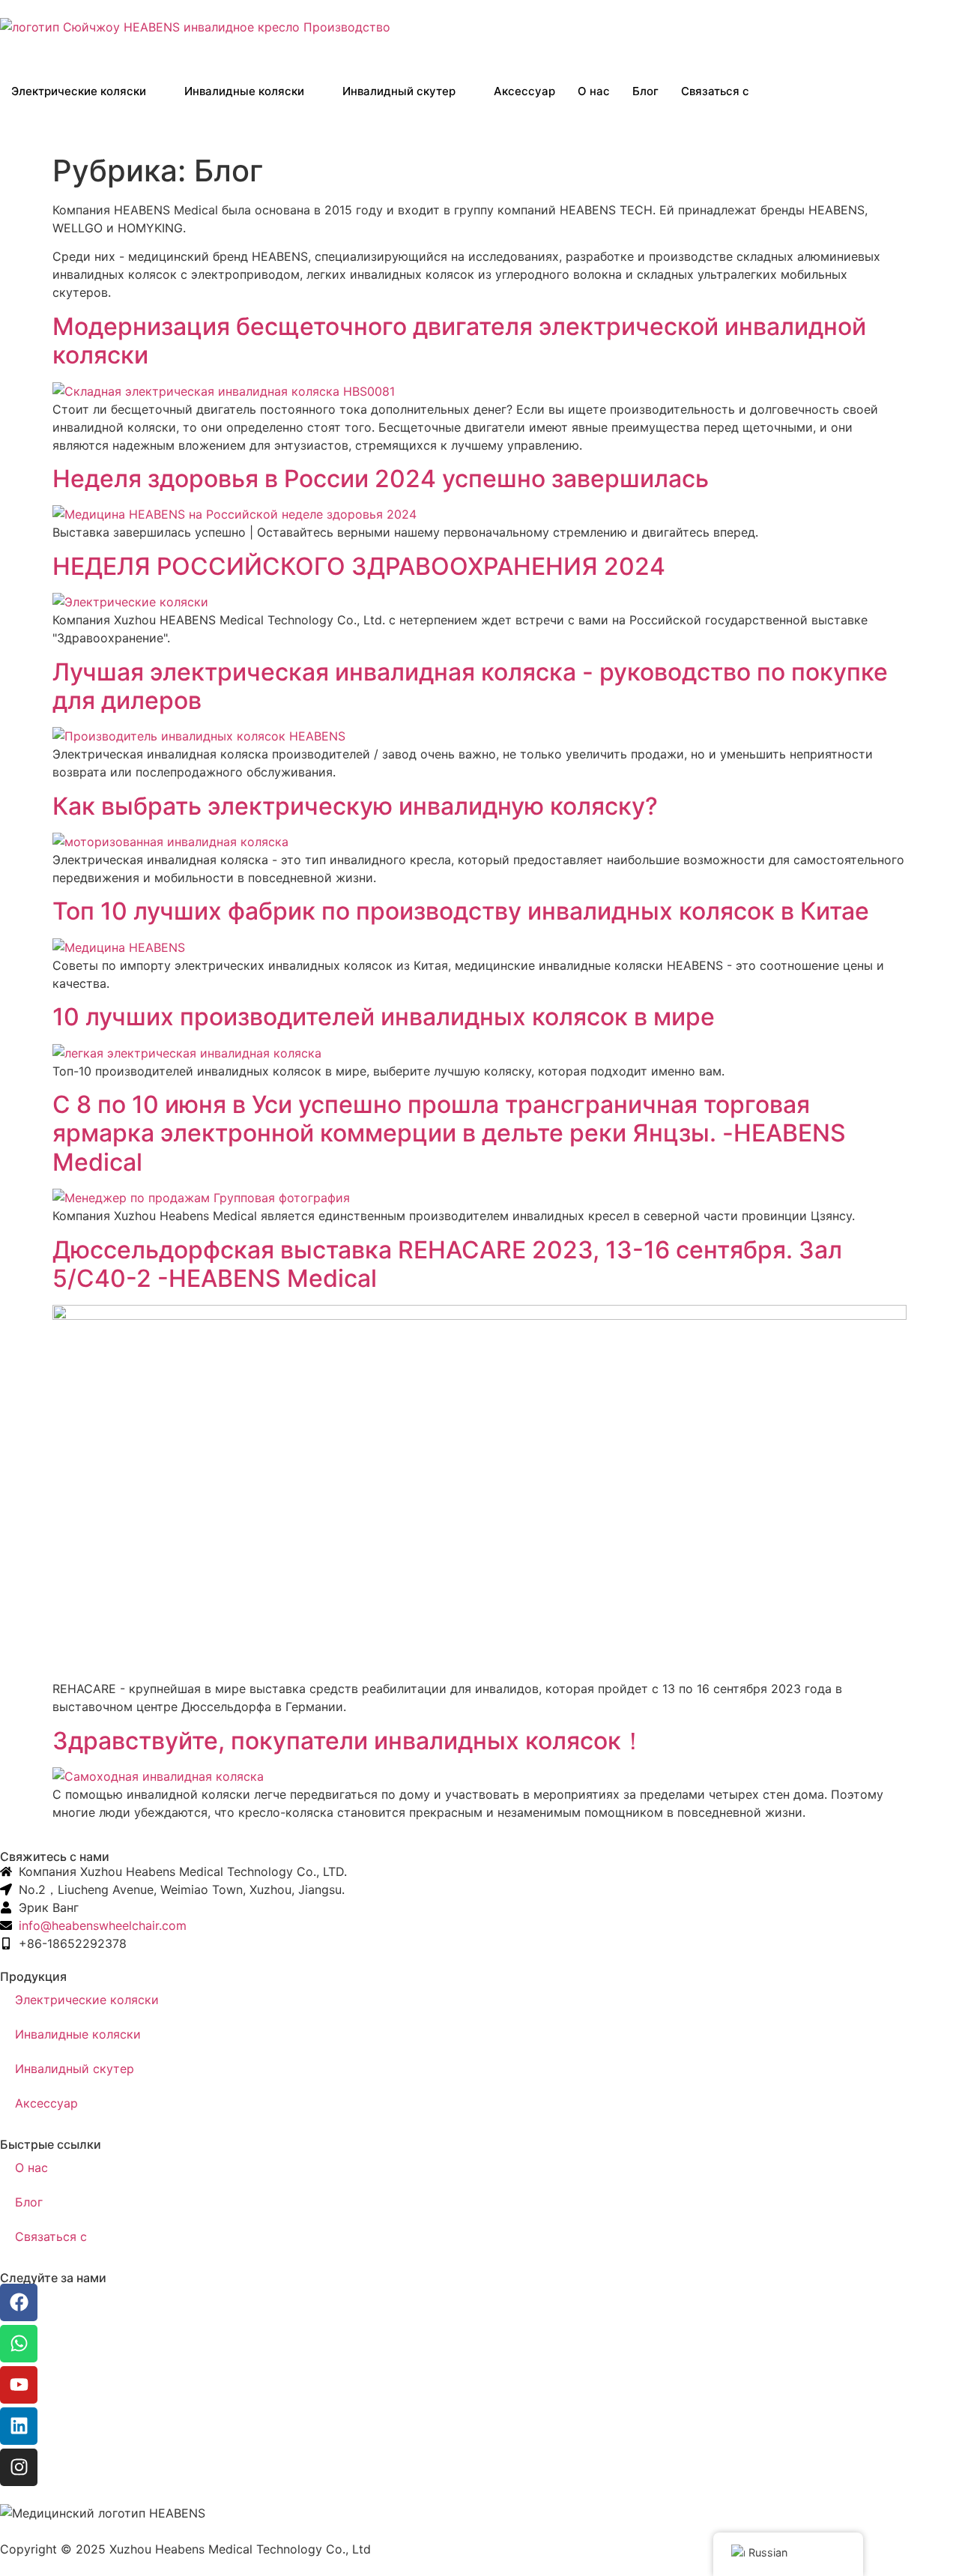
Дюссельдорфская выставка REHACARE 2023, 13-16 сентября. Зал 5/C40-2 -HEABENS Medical (447, 1264)
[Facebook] (19, 2302)
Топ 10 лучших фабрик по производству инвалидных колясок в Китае (461, 911)
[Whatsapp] (19, 2344)
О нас (594, 91)
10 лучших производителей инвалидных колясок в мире (384, 1017)
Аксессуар (524, 91)
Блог (645, 91)
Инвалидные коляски (244, 91)
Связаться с (715, 91)
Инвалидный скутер (399, 91)
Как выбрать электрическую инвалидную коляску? (355, 806)
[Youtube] (19, 2385)
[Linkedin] (19, 2426)
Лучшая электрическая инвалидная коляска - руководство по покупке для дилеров (470, 686)
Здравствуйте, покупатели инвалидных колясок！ (349, 1741)
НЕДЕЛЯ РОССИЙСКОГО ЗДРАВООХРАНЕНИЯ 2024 (359, 566)
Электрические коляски (79, 91)
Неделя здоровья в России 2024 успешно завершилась (381, 479)
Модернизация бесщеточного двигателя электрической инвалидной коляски (459, 341)
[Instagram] (19, 2467)
